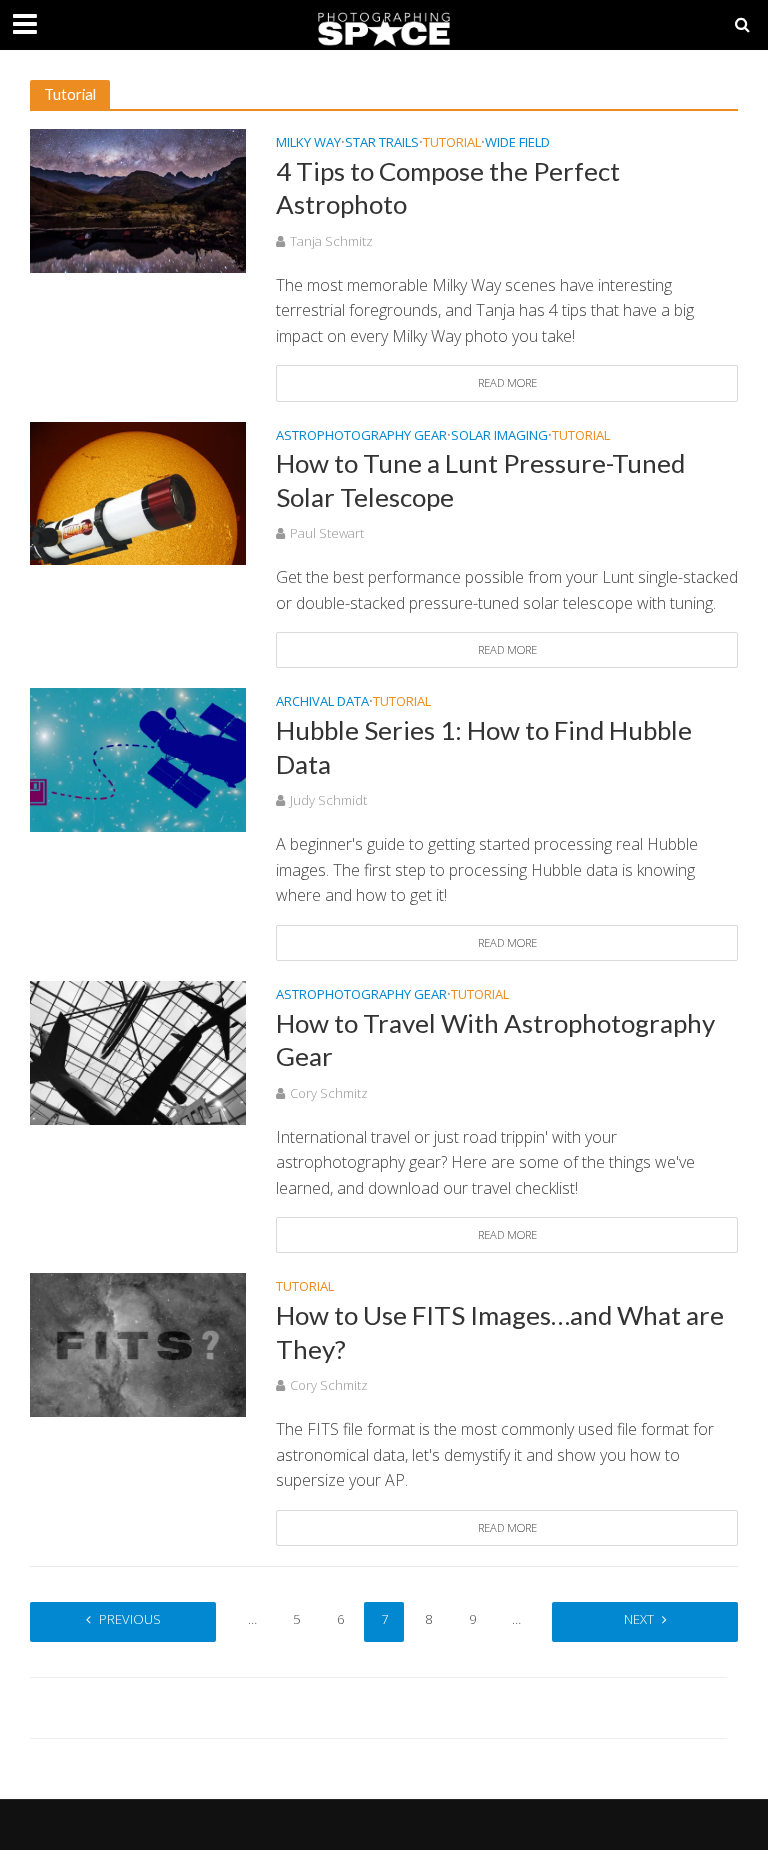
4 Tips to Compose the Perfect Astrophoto (448, 188)
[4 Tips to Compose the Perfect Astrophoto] (138, 199)
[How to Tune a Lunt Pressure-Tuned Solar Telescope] (138, 492)
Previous (130, 1619)
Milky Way (308, 143)
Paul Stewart (327, 533)
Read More (507, 382)
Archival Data (322, 702)
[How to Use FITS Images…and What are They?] (138, 1344)
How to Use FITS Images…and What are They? (500, 1332)
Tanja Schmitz (331, 241)
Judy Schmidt (328, 800)
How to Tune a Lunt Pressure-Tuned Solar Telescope (480, 480)
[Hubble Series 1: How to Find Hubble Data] (138, 759)
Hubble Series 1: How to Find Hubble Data (484, 747)
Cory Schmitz (329, 1093)
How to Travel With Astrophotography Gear (495, 1040)
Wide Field (517, 143)
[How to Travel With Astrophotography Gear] (138, 1051)
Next (639, 1619)
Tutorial (452, 143)
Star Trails (382, 143)
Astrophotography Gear (361, 436)
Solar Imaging (499, 436)
